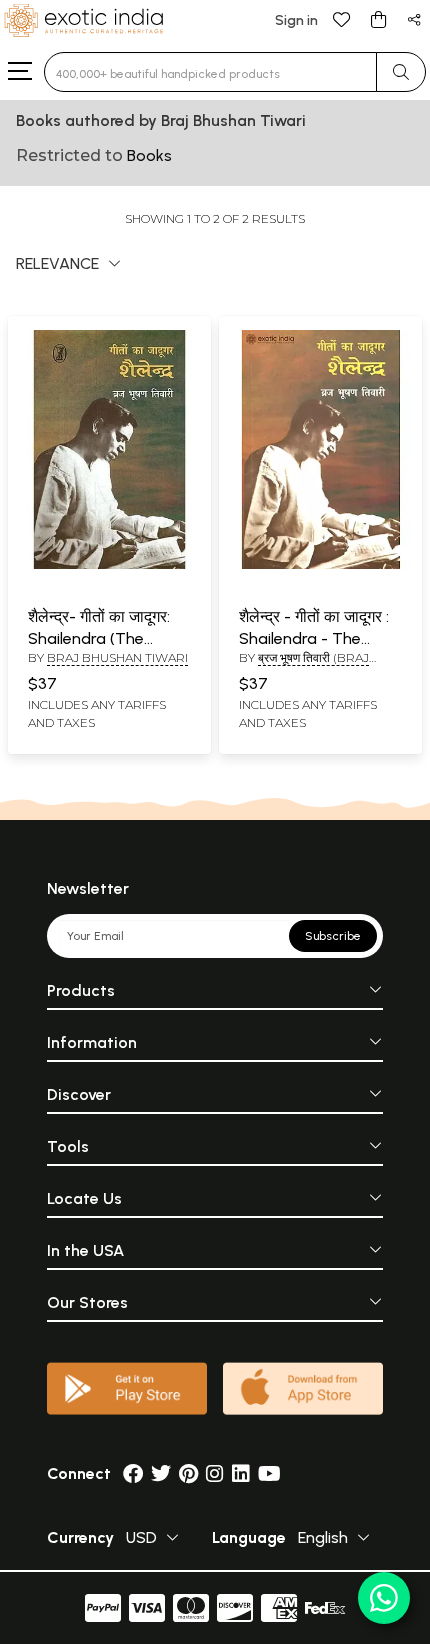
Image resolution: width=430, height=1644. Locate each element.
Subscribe (333, 936)
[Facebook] (133, 1473)
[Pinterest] (188, 1473)
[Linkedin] (241, 1473)
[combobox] (210, 72)
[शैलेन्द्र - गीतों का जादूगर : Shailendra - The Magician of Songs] (320, 565)
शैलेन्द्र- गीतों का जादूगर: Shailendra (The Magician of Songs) (99, 639)
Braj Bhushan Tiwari (117, 657)
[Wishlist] (342, 18)
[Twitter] (161, 1473)
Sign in (296, 20)
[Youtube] (269, 1473)
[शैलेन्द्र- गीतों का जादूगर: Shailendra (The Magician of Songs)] (109, 565)
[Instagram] (215, 1473)
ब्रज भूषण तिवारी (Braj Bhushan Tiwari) (304, 666)
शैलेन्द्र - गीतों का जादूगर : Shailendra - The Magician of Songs (314, 639)
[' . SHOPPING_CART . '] (378, 18)
